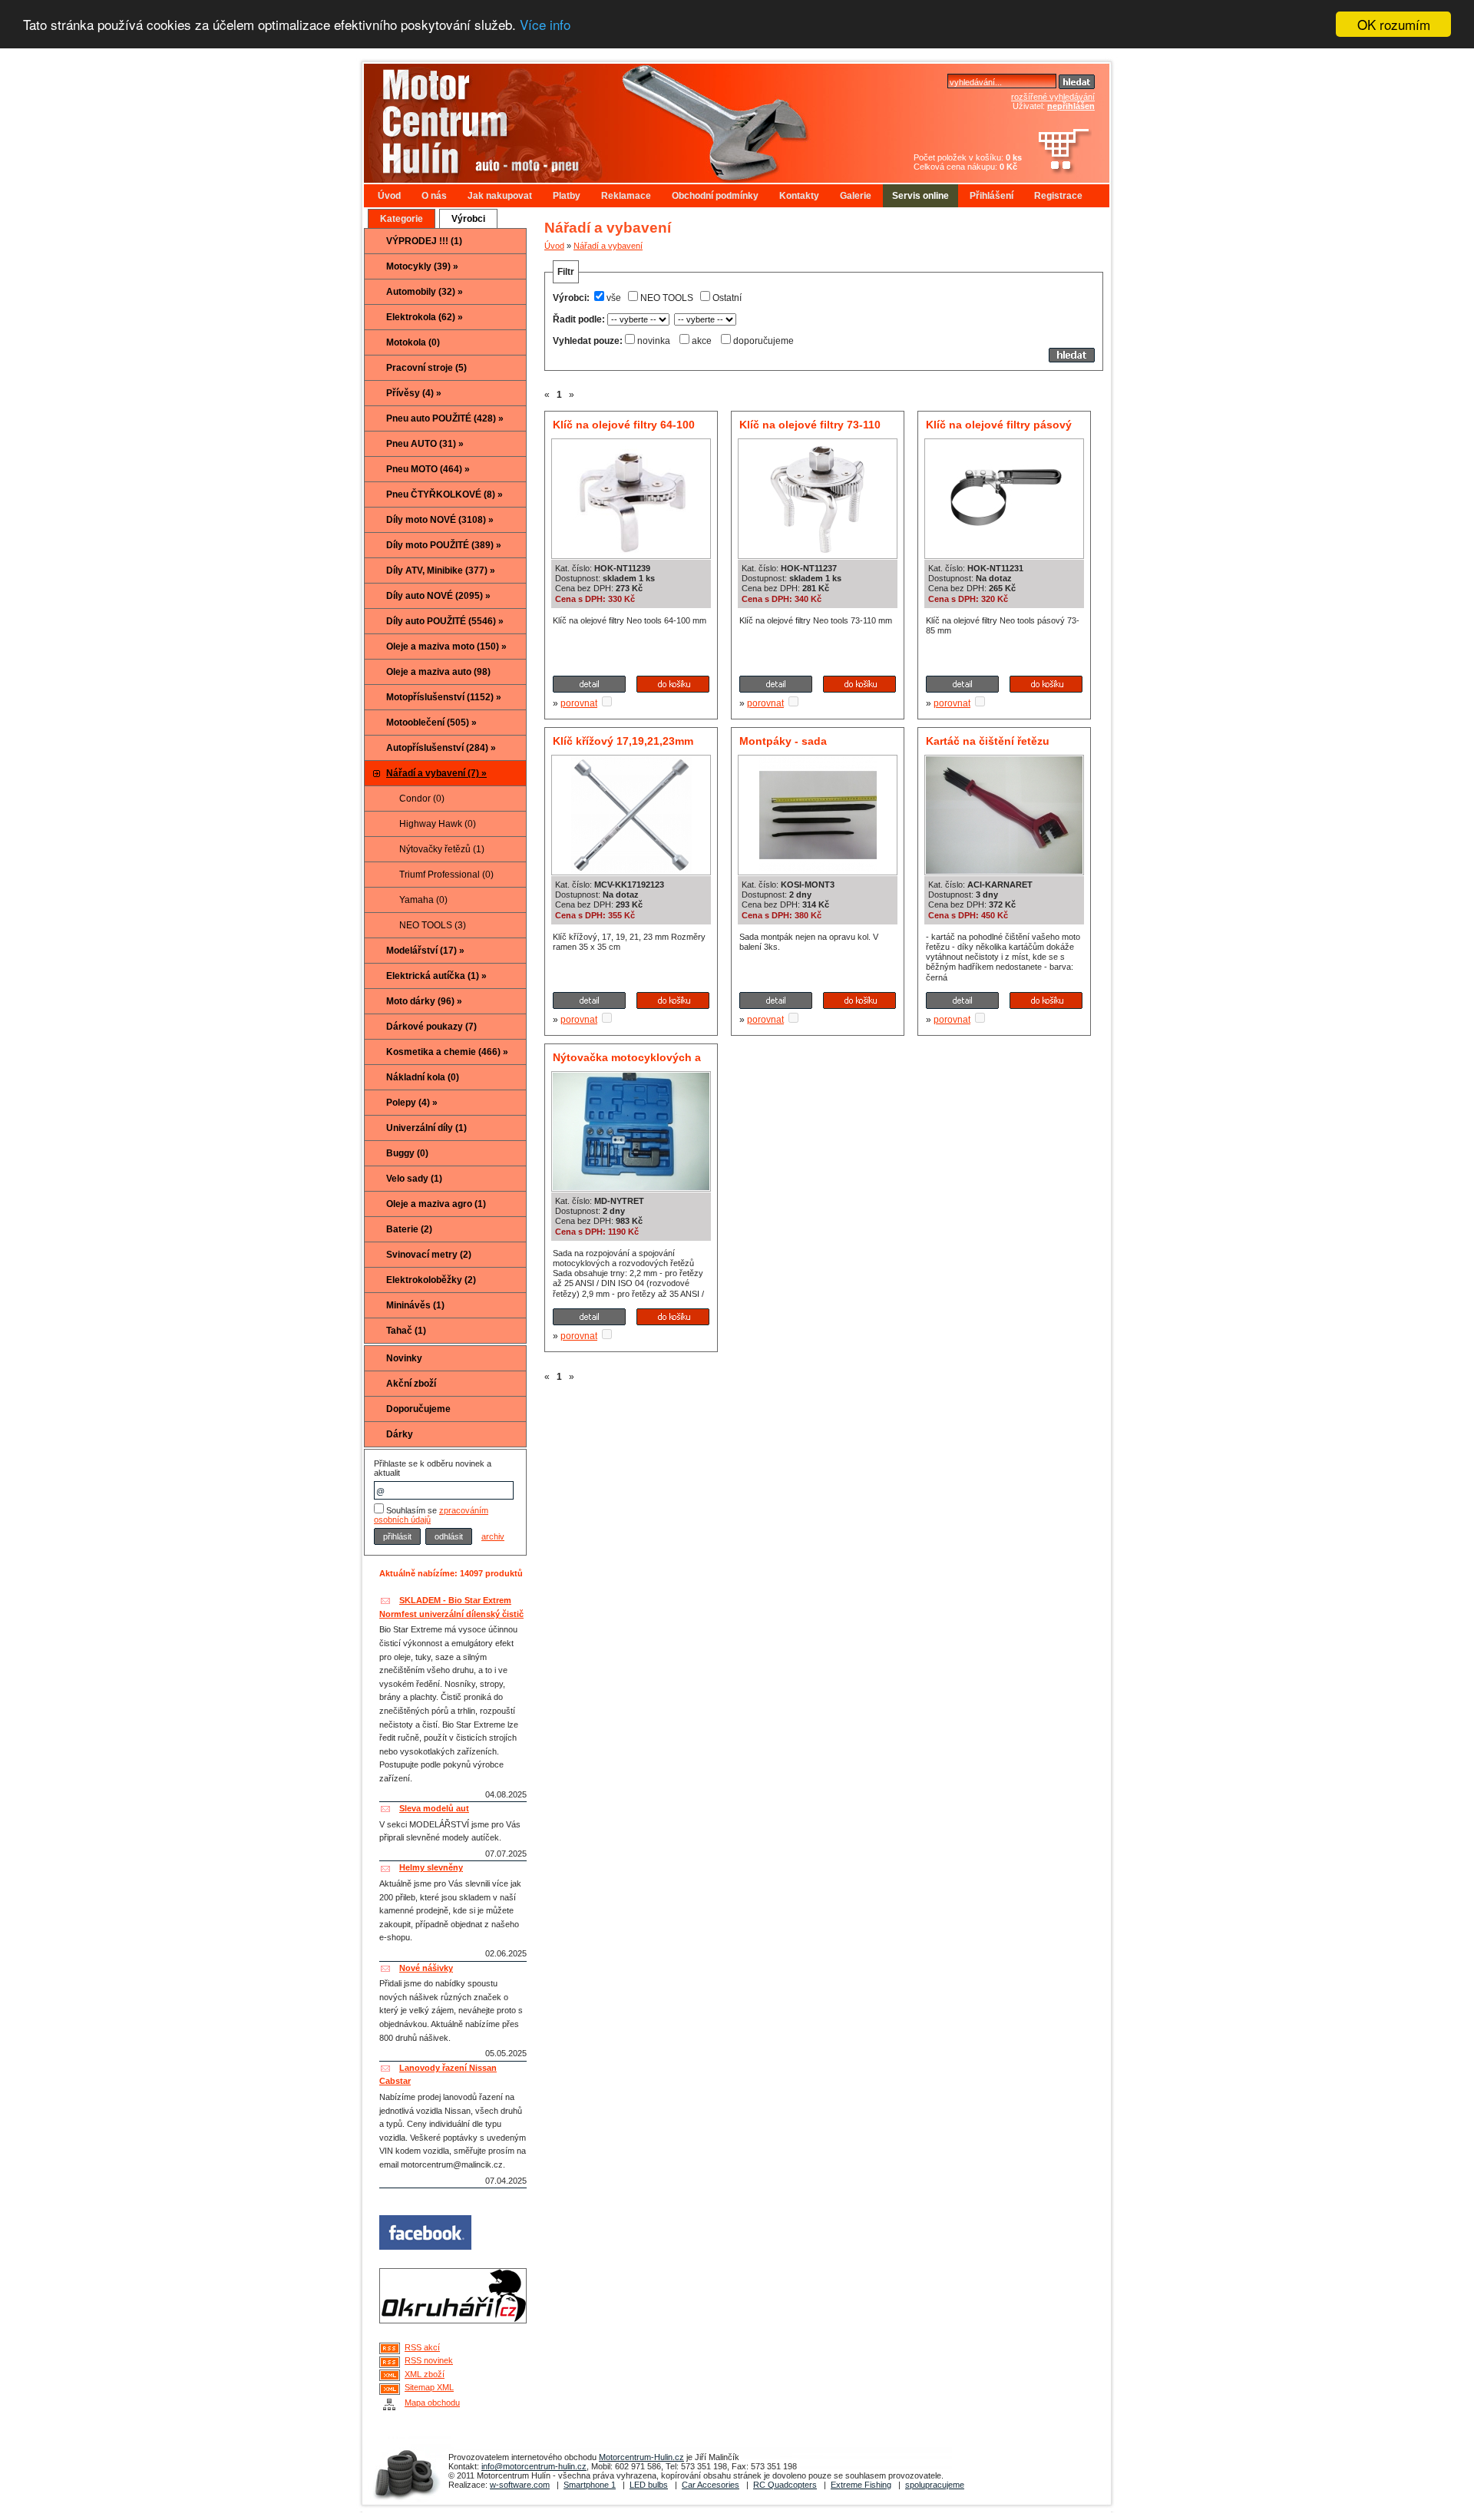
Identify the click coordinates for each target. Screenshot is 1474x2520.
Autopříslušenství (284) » (441, 748)
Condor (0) (422, 799)
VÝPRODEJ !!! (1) (424, 241)
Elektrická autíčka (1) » (436, 976)
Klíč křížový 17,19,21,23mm (623, 741)
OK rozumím (1394, 24)
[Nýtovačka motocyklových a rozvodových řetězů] (631, 1187)
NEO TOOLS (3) (433, 925)
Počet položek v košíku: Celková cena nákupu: (968, 162)
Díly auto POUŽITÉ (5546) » (445, 621)
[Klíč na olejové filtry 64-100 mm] (631, 554)
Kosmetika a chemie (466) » (447, 1052)
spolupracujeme (935, 2485)
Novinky (404, 1358)
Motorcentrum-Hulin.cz (641, 2457)
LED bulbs (649, 2485)
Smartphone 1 (590, 2485)
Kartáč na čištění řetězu (988, 741)
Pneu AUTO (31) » (425, 444)
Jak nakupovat (500, 196)
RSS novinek (429, 2360)
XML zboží (425, 2374)
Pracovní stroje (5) (426, 368)
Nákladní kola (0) (423, 1077)
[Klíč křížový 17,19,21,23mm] (631, 871)
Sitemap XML (429, 2387)
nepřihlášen (1071, 106)
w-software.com (520, 2485)
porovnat (579, 703)
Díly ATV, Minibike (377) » (441, 570)
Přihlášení (991, 196)
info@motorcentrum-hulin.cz (534, 2466)
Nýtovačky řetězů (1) (442, 849)
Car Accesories (711, 2485)
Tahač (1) (406, 1331)
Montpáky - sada (783, 741)
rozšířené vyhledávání (1053, 97)
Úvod (389, 196)
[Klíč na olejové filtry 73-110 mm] (818, 554)
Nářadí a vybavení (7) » (436, 773)
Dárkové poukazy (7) (431, 1027)
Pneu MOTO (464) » (428, 469)
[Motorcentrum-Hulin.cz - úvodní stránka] (610, 117)
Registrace (1058, 196)
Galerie (856, 196)
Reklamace (626, 196)
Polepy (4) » (412, 1103)
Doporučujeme (418, 1409)
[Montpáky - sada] (818, 871)
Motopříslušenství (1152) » (444, 697)
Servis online (920, 196)
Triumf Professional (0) (446, 875)
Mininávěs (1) (415, 1305)
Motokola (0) (413, 342)
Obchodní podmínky (715, 196)
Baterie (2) (409, 1229)
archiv (493, 1536)
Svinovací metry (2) (429, 1255)
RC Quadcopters (785, 2485)
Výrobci (468, 219)
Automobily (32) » (425, 292)
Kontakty (799, 196)
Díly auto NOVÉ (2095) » (438, 596)
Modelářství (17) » (425, 951)
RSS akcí (422, 2347)
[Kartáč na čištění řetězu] (1004, 871)
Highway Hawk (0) (438, 824)
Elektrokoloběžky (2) (431, 1280)
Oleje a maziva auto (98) (438, 672)
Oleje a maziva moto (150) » (446, 647)
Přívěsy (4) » (414, 393)
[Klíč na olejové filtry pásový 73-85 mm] (1004, 554)
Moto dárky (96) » (424, 1001)
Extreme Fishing (861, 2485)
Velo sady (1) (414, 1179)
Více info (545, 25)
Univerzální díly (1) (426, 1128)
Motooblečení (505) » (431, 723)
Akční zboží (411, 1384)
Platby (567, 196)
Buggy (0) (407, 1153)
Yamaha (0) (423, 900)
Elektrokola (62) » (425, 317)
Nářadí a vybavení (608, 246)
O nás (434, 196)
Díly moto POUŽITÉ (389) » (444, 545)
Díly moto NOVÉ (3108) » (440, 520)
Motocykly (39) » (422, 266)
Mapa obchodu (432, 2403)
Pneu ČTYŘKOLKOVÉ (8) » (445, 494)
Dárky (400, 1434)
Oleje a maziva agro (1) (436, 1204)
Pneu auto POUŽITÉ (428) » (445, 418)
